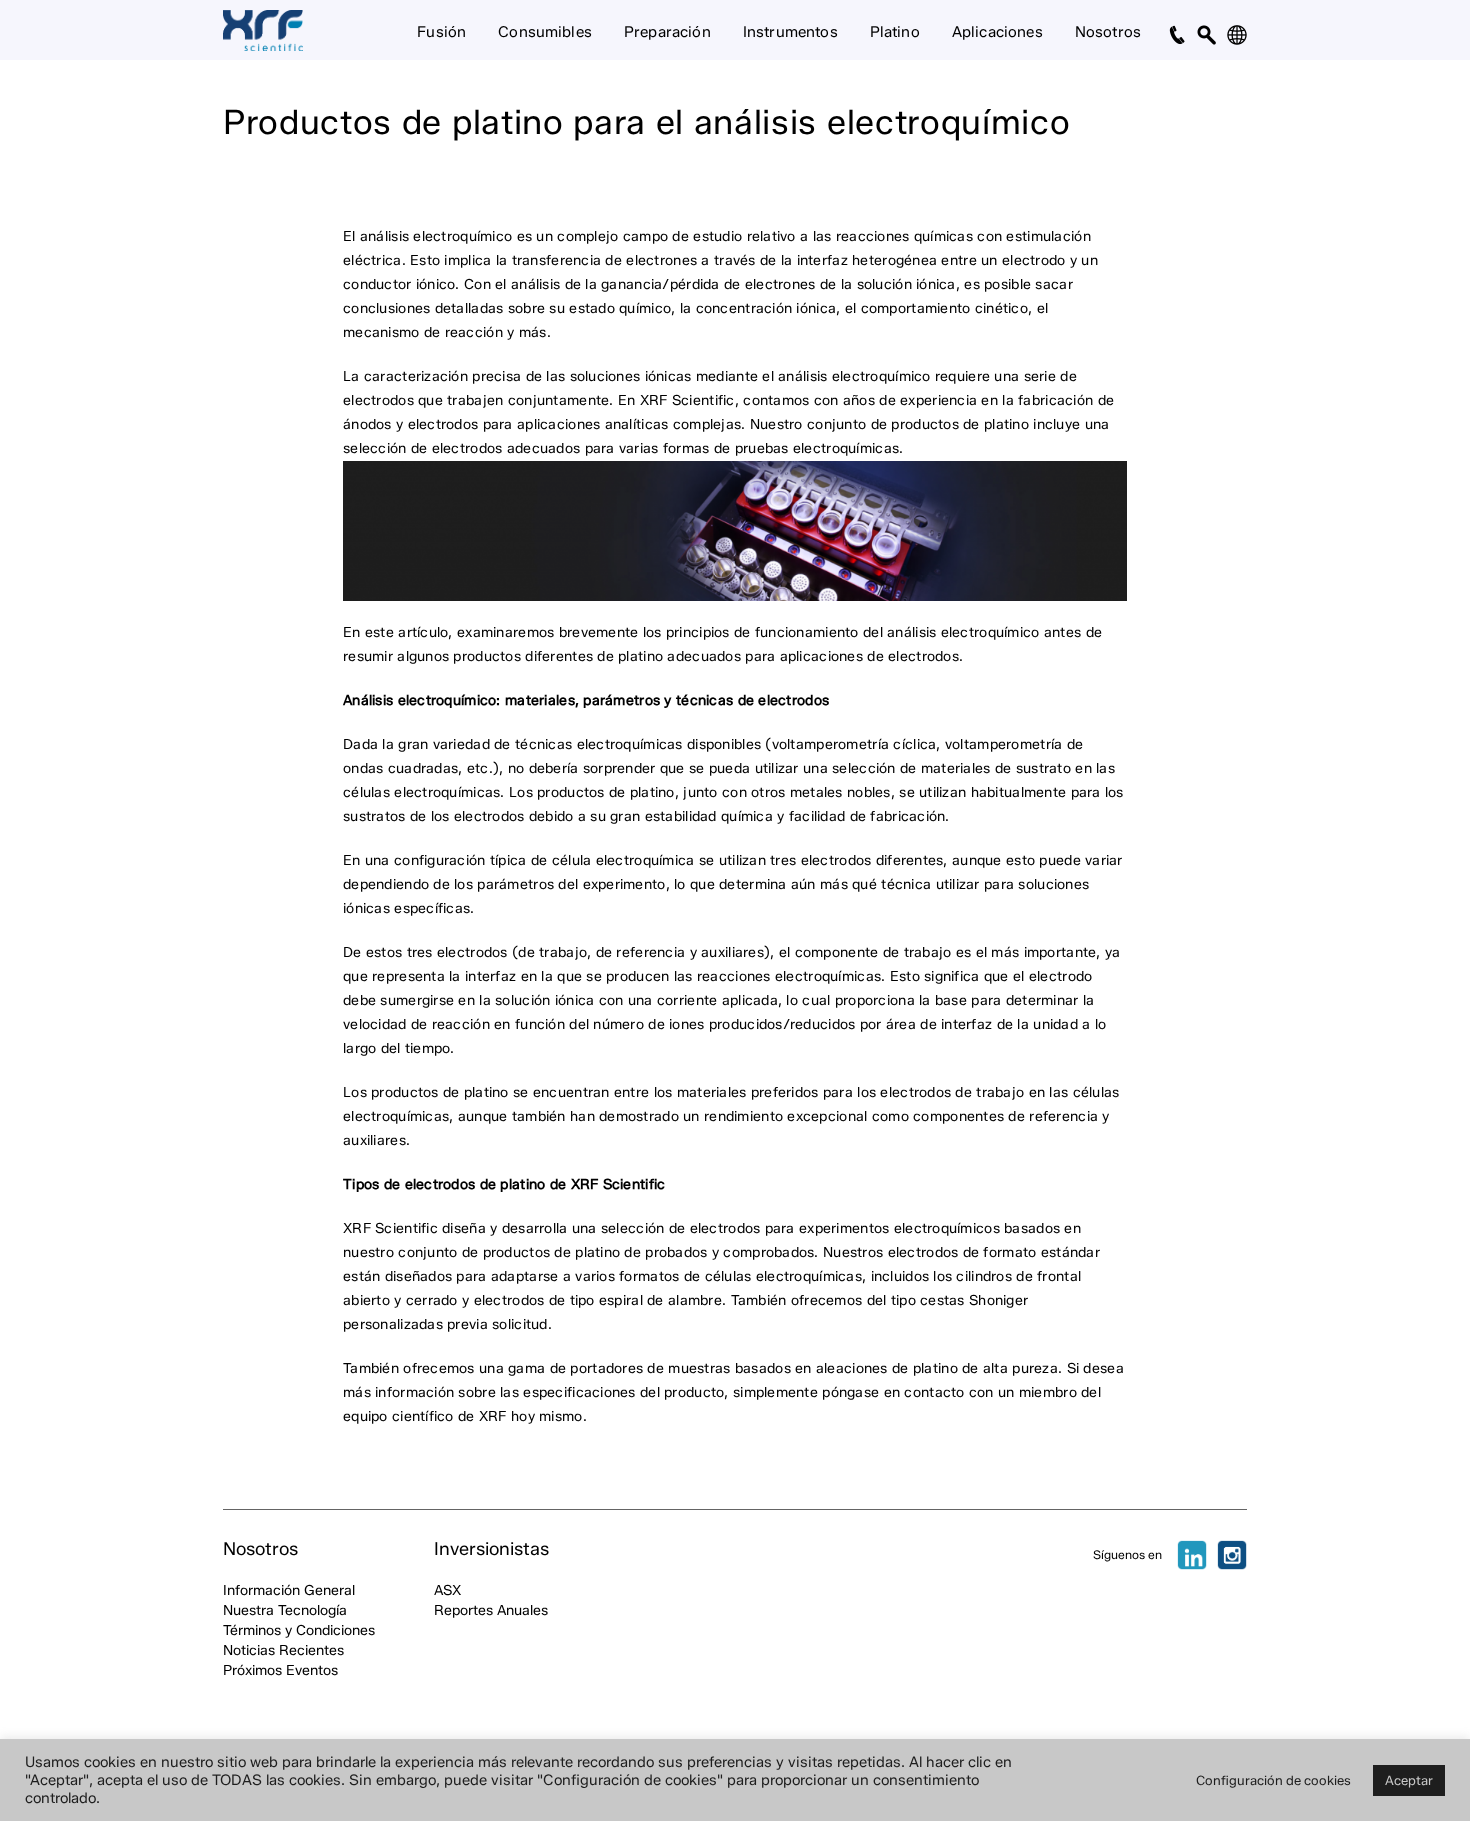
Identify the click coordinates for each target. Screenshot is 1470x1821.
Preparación (667, 32)
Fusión (441, 32)
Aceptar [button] (1409, 1780)
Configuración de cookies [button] (1273, 1780)
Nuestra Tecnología (285, 1610)
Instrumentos (790, 32)
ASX (447, 1590)
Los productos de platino (426, 1092)
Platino (895, 32)
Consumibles (545, 32)
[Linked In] (1192, 1555)
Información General (289, 1590)
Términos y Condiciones (299, 1630)
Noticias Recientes (283, 1650)
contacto (936, 1392)
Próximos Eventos (280, 1670)
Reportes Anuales (491, 1610)
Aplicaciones (997, 32)
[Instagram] (1232, 1555)
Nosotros (1108, 32)
